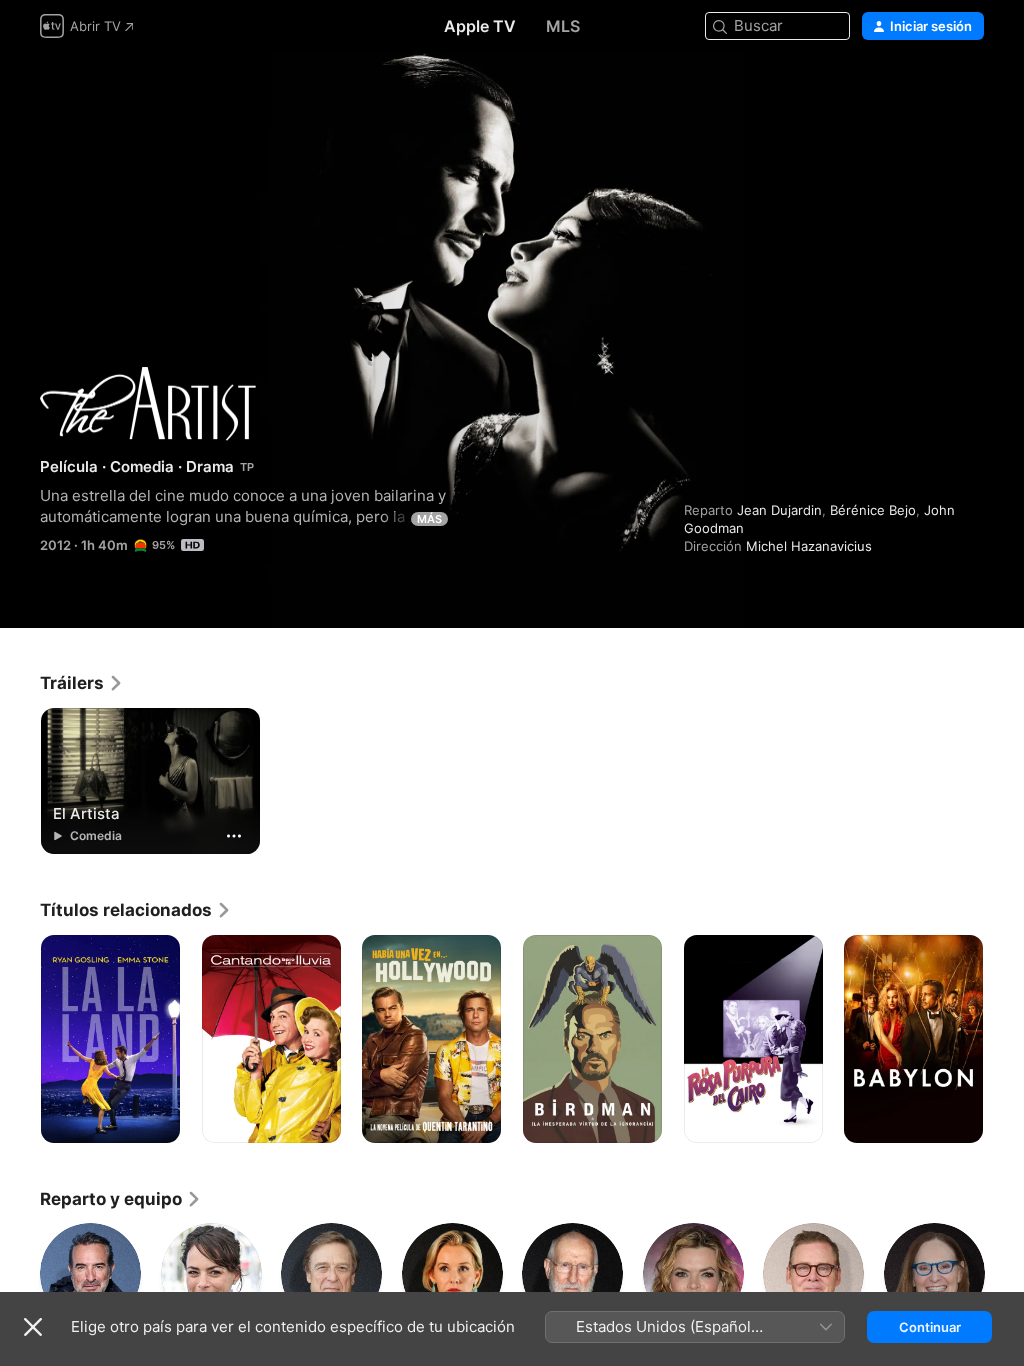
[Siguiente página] (1004, 1039)
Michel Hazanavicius (809, 546)
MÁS (429, 519)
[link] (82, 683)
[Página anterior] (20, 1039)
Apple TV (480, 26)
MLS (563, 26)
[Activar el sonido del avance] (970, 91)
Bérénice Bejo (873, 510)
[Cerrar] (33, 1327)
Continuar (930, 1327)
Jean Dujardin (779, 510)
